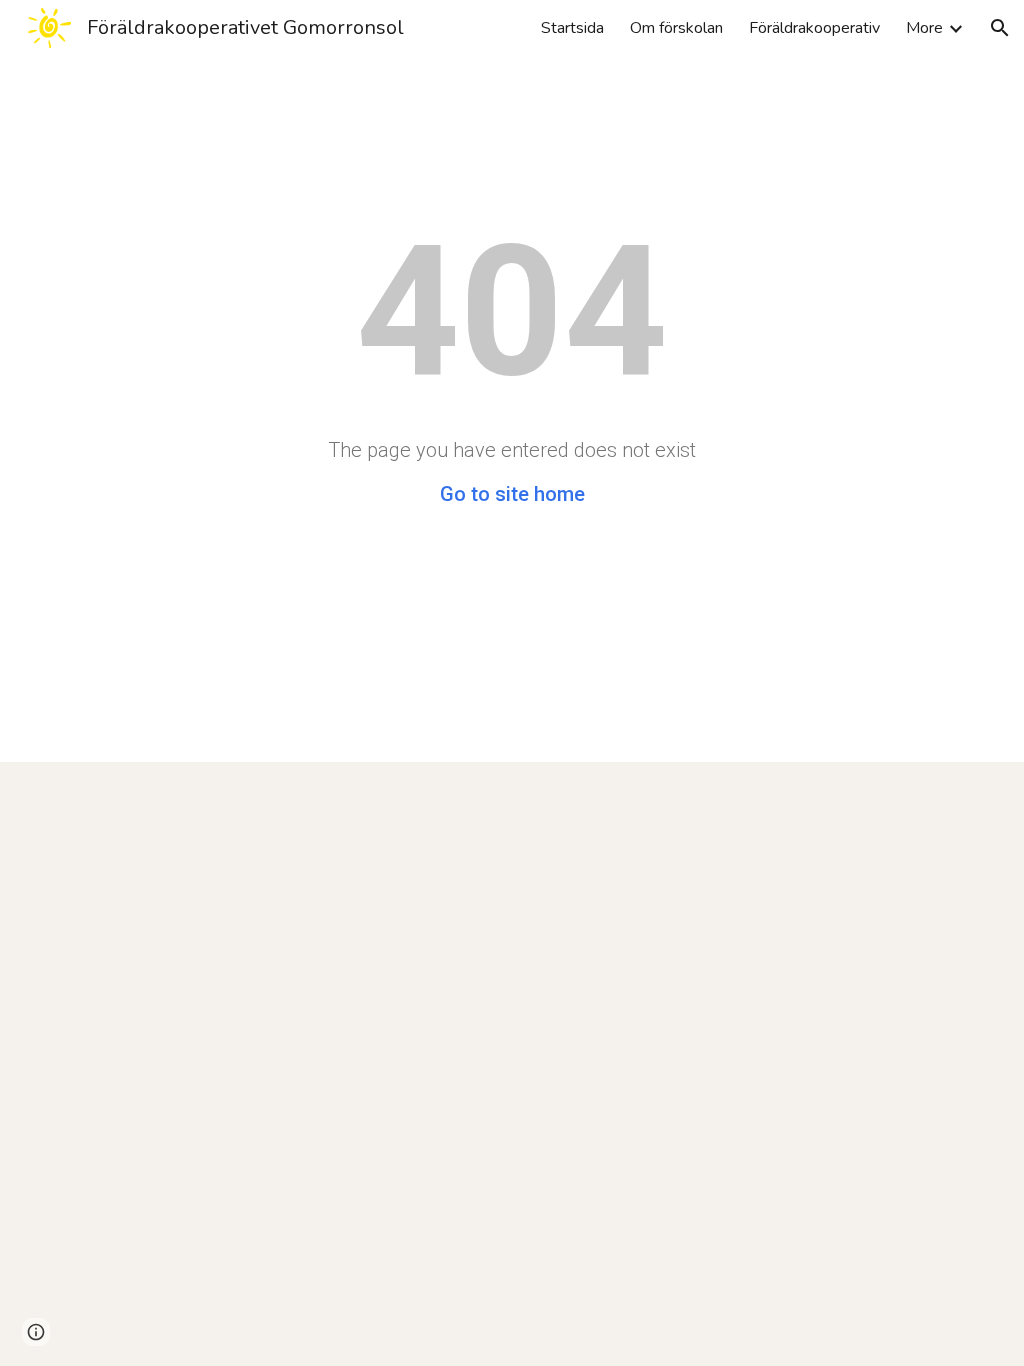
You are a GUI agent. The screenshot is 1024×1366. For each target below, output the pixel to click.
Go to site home (512, 494)
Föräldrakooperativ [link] (814, 28)
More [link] (924, 28)
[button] (1000, 28)
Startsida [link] (572, 28)
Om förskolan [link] (676, 28)
